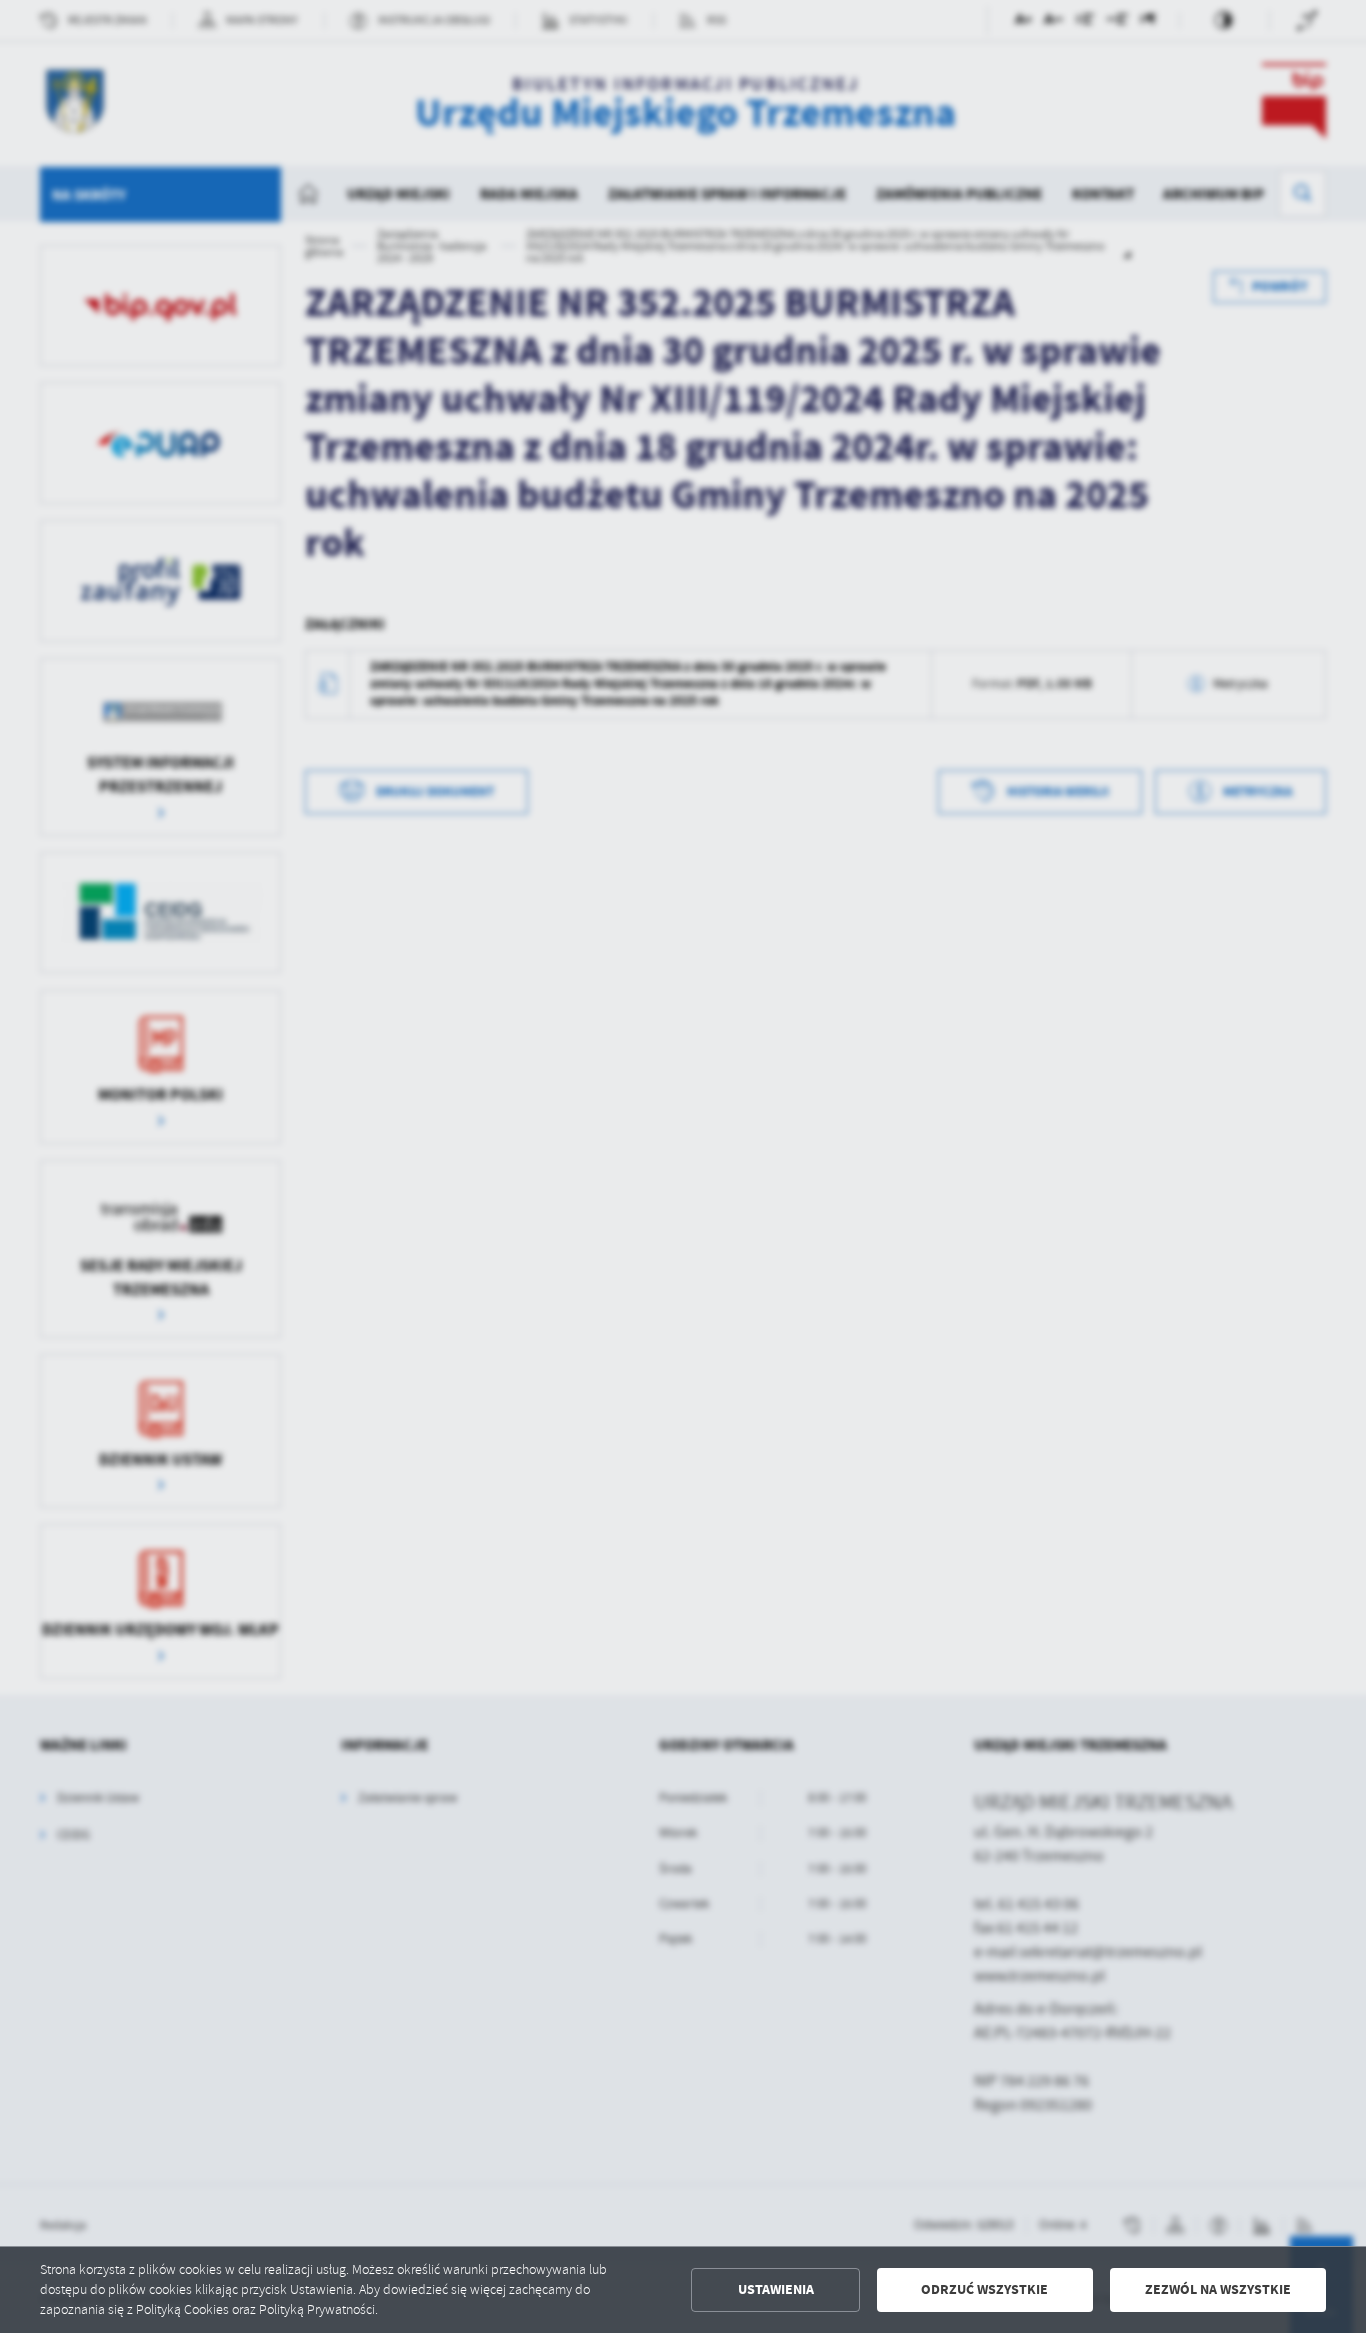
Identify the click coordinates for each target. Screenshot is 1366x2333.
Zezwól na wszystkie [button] (1218, 2289)
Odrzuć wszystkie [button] (984, 2289)
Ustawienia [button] (776, 2289)
